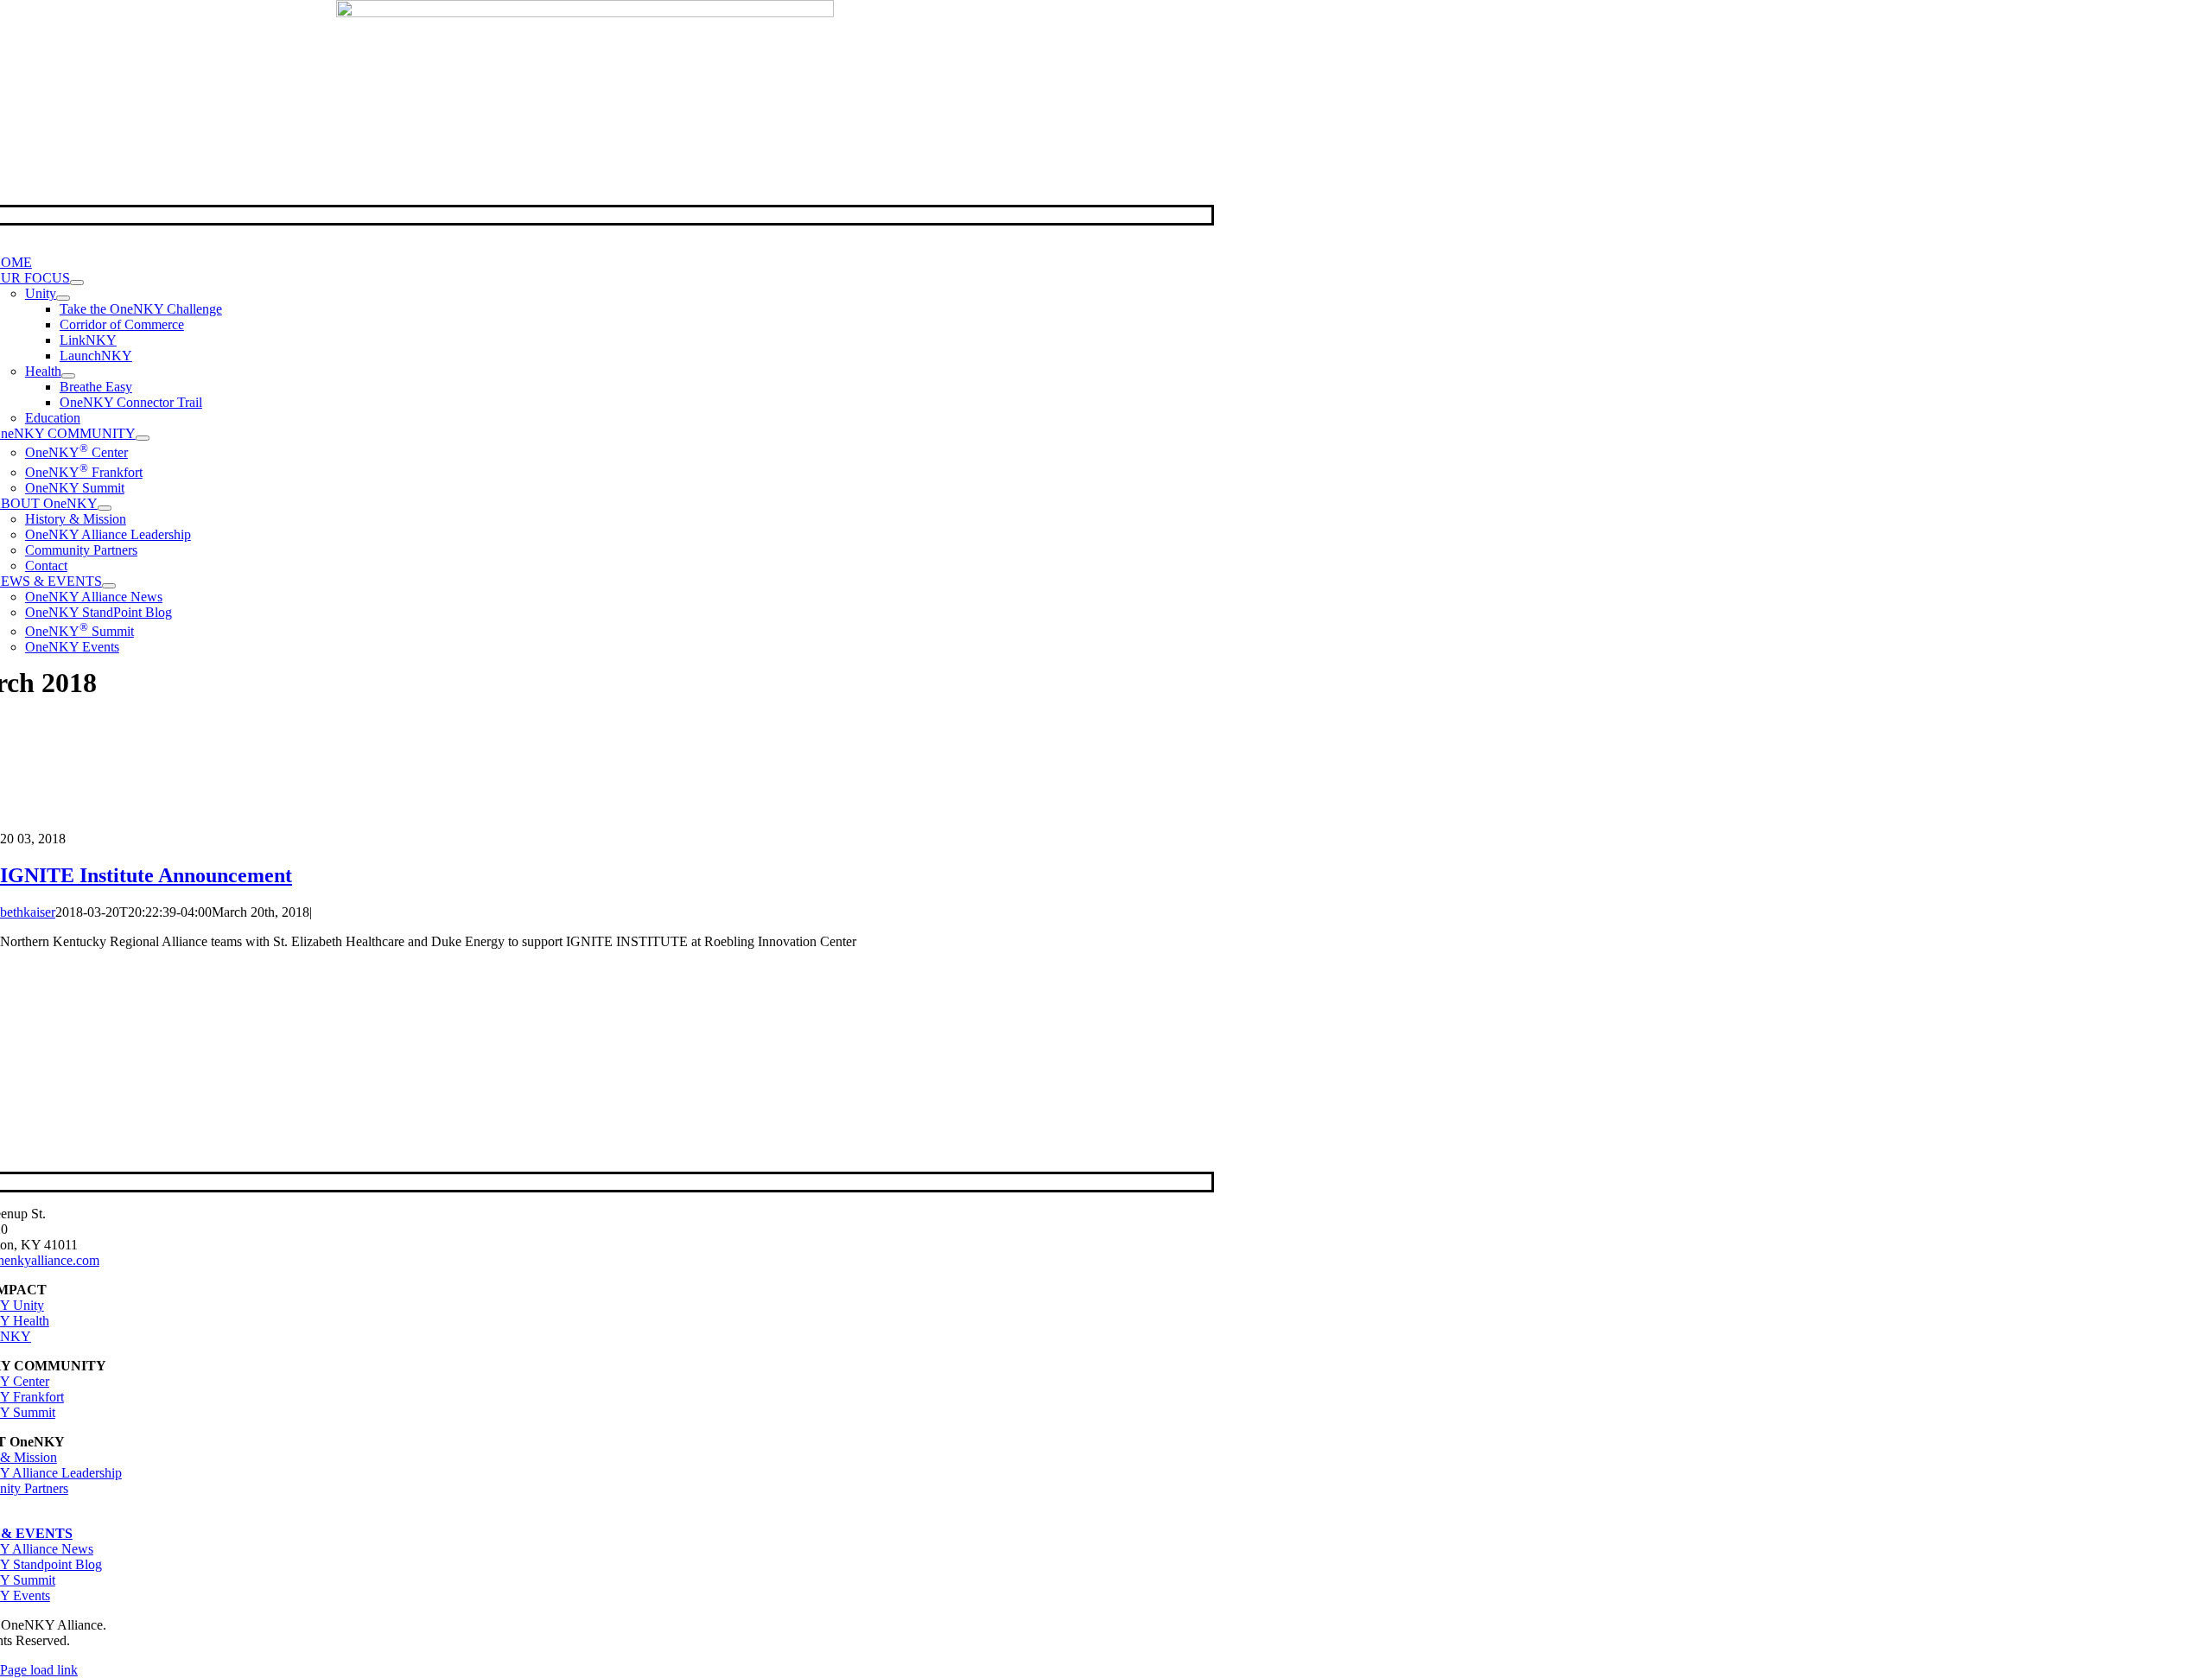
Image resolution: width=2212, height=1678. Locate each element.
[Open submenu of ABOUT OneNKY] (105, 508)
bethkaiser (28, 912)
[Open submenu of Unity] (63, 298)
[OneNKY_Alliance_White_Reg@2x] (585, 13)
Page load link (39, 1670)
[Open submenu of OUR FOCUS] (77, 283)
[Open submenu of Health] (68, 376)
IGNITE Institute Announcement (146, 875)
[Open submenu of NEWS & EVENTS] (109, 586)
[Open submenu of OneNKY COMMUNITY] (143, 438)
